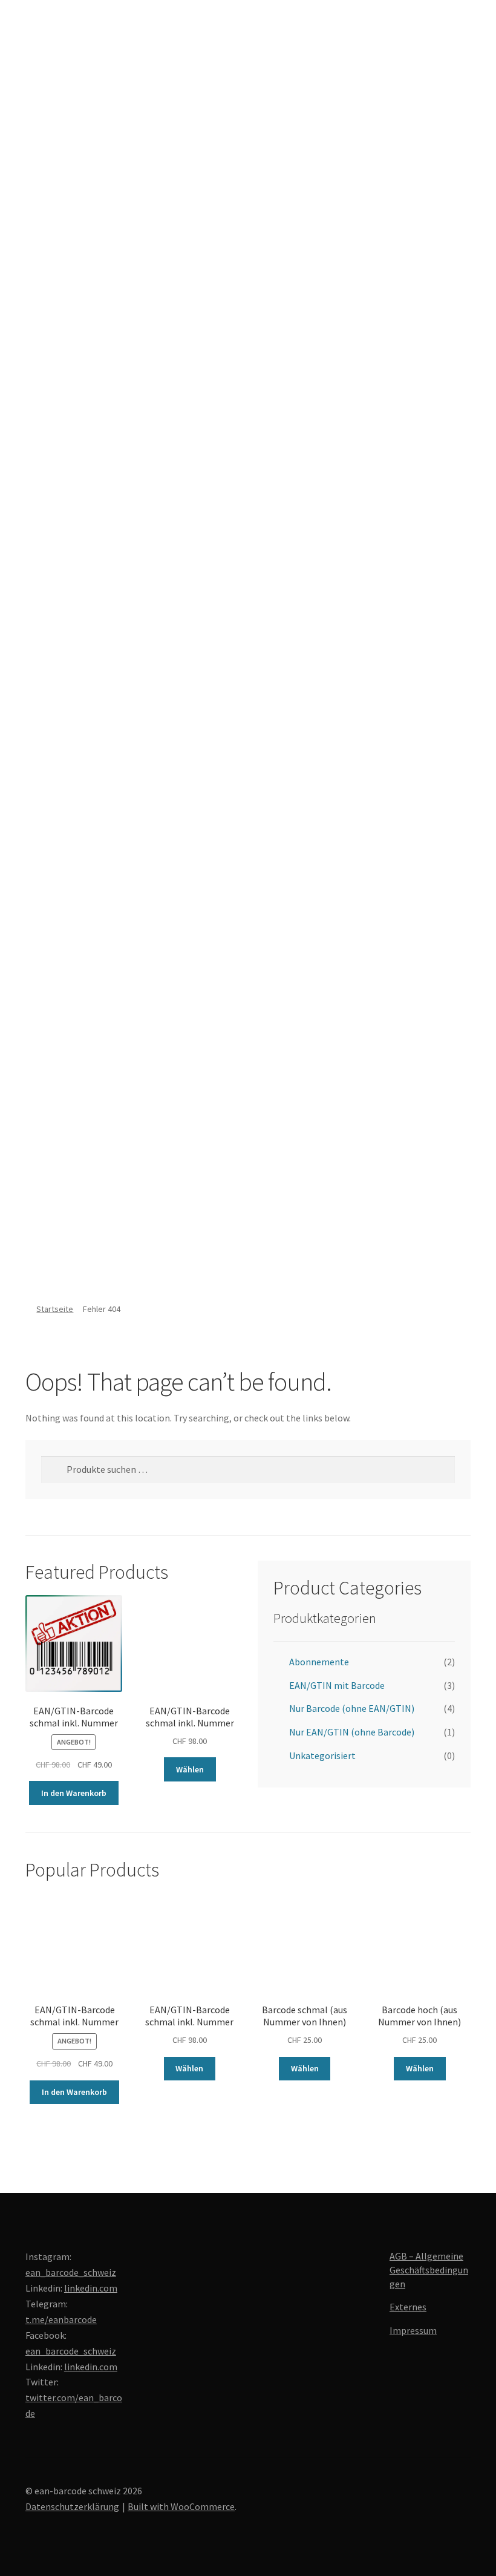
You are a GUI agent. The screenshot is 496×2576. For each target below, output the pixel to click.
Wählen (190, 1769)
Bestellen (46, 1139)
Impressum (413, 2330)
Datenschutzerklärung (72, 2506)
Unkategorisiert (322, 1755)
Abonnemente (319, 1662)
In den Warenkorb (74, 1793)
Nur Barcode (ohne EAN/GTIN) (352, 1708)
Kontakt (43, 1264)
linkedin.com (91, 2288)
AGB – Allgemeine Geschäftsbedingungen (429, 2270)
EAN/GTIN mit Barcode (337, 1685)
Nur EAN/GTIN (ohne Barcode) (352, 1732)
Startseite (55, 1309)
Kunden (41, 1201)
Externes (408, 2307)
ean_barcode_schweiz (71, 2272)
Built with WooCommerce (181, 2506)
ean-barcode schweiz (33, 237)
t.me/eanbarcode (61, 2319)
